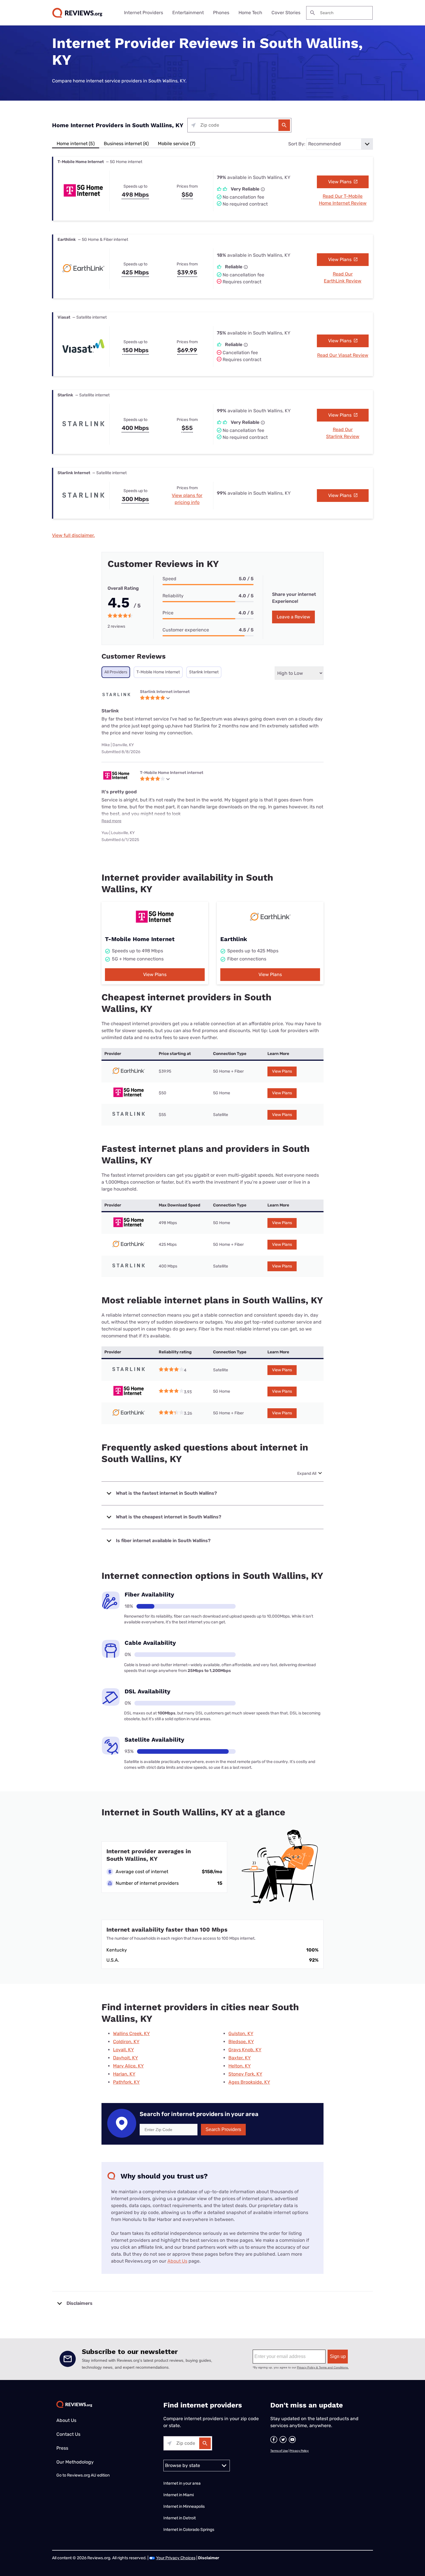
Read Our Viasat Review (343, 355)
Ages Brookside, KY (249, 2082)
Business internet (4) (126, 144)
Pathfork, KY (126, 2082)
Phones (221, 13)
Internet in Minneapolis (184, 2506)
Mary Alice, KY (128, 2066)
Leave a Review (293, 617)
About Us (177, 2261)
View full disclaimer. (73, 535)
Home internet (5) (76, 144)
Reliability (173, 596)
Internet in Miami (179, 2495)
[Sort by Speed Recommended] (340, 144)
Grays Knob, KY (245, 2050)
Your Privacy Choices (176, 2558)
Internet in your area (182, 2483)
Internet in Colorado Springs (189, 2530)
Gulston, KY (241, 2033)
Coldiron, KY (126, 2042)
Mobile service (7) (177, 144)
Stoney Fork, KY (245, 2074)
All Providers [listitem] (116, 672)
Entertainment (188, 13)
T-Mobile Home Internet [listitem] (158, 672)
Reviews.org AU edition (88, 2475)
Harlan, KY (124, 2074)
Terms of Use (279, 2451)
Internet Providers (144, 13)
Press (62, 2448)
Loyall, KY (123, 2050)
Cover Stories (286, 13)
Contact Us (68, 2434)
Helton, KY (240, 2066)
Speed (169, 579)
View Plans (340, 182)
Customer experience (186, 630)
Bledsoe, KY (241, 2042)
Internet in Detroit (180, 2518)
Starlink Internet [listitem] (204, 672)
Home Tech (250, 13)
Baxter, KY (240, 2058)
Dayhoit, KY (125, 2058)
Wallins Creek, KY (131, 2033)
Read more (111, 821)
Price (168, 613)
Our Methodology (75, 2462)
